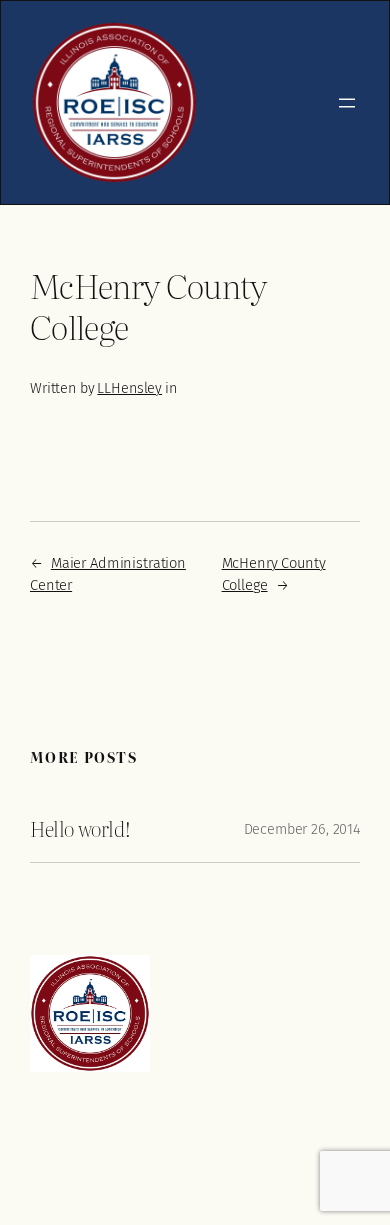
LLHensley (129, 388)
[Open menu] (347, 103)
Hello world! (80, 829)
